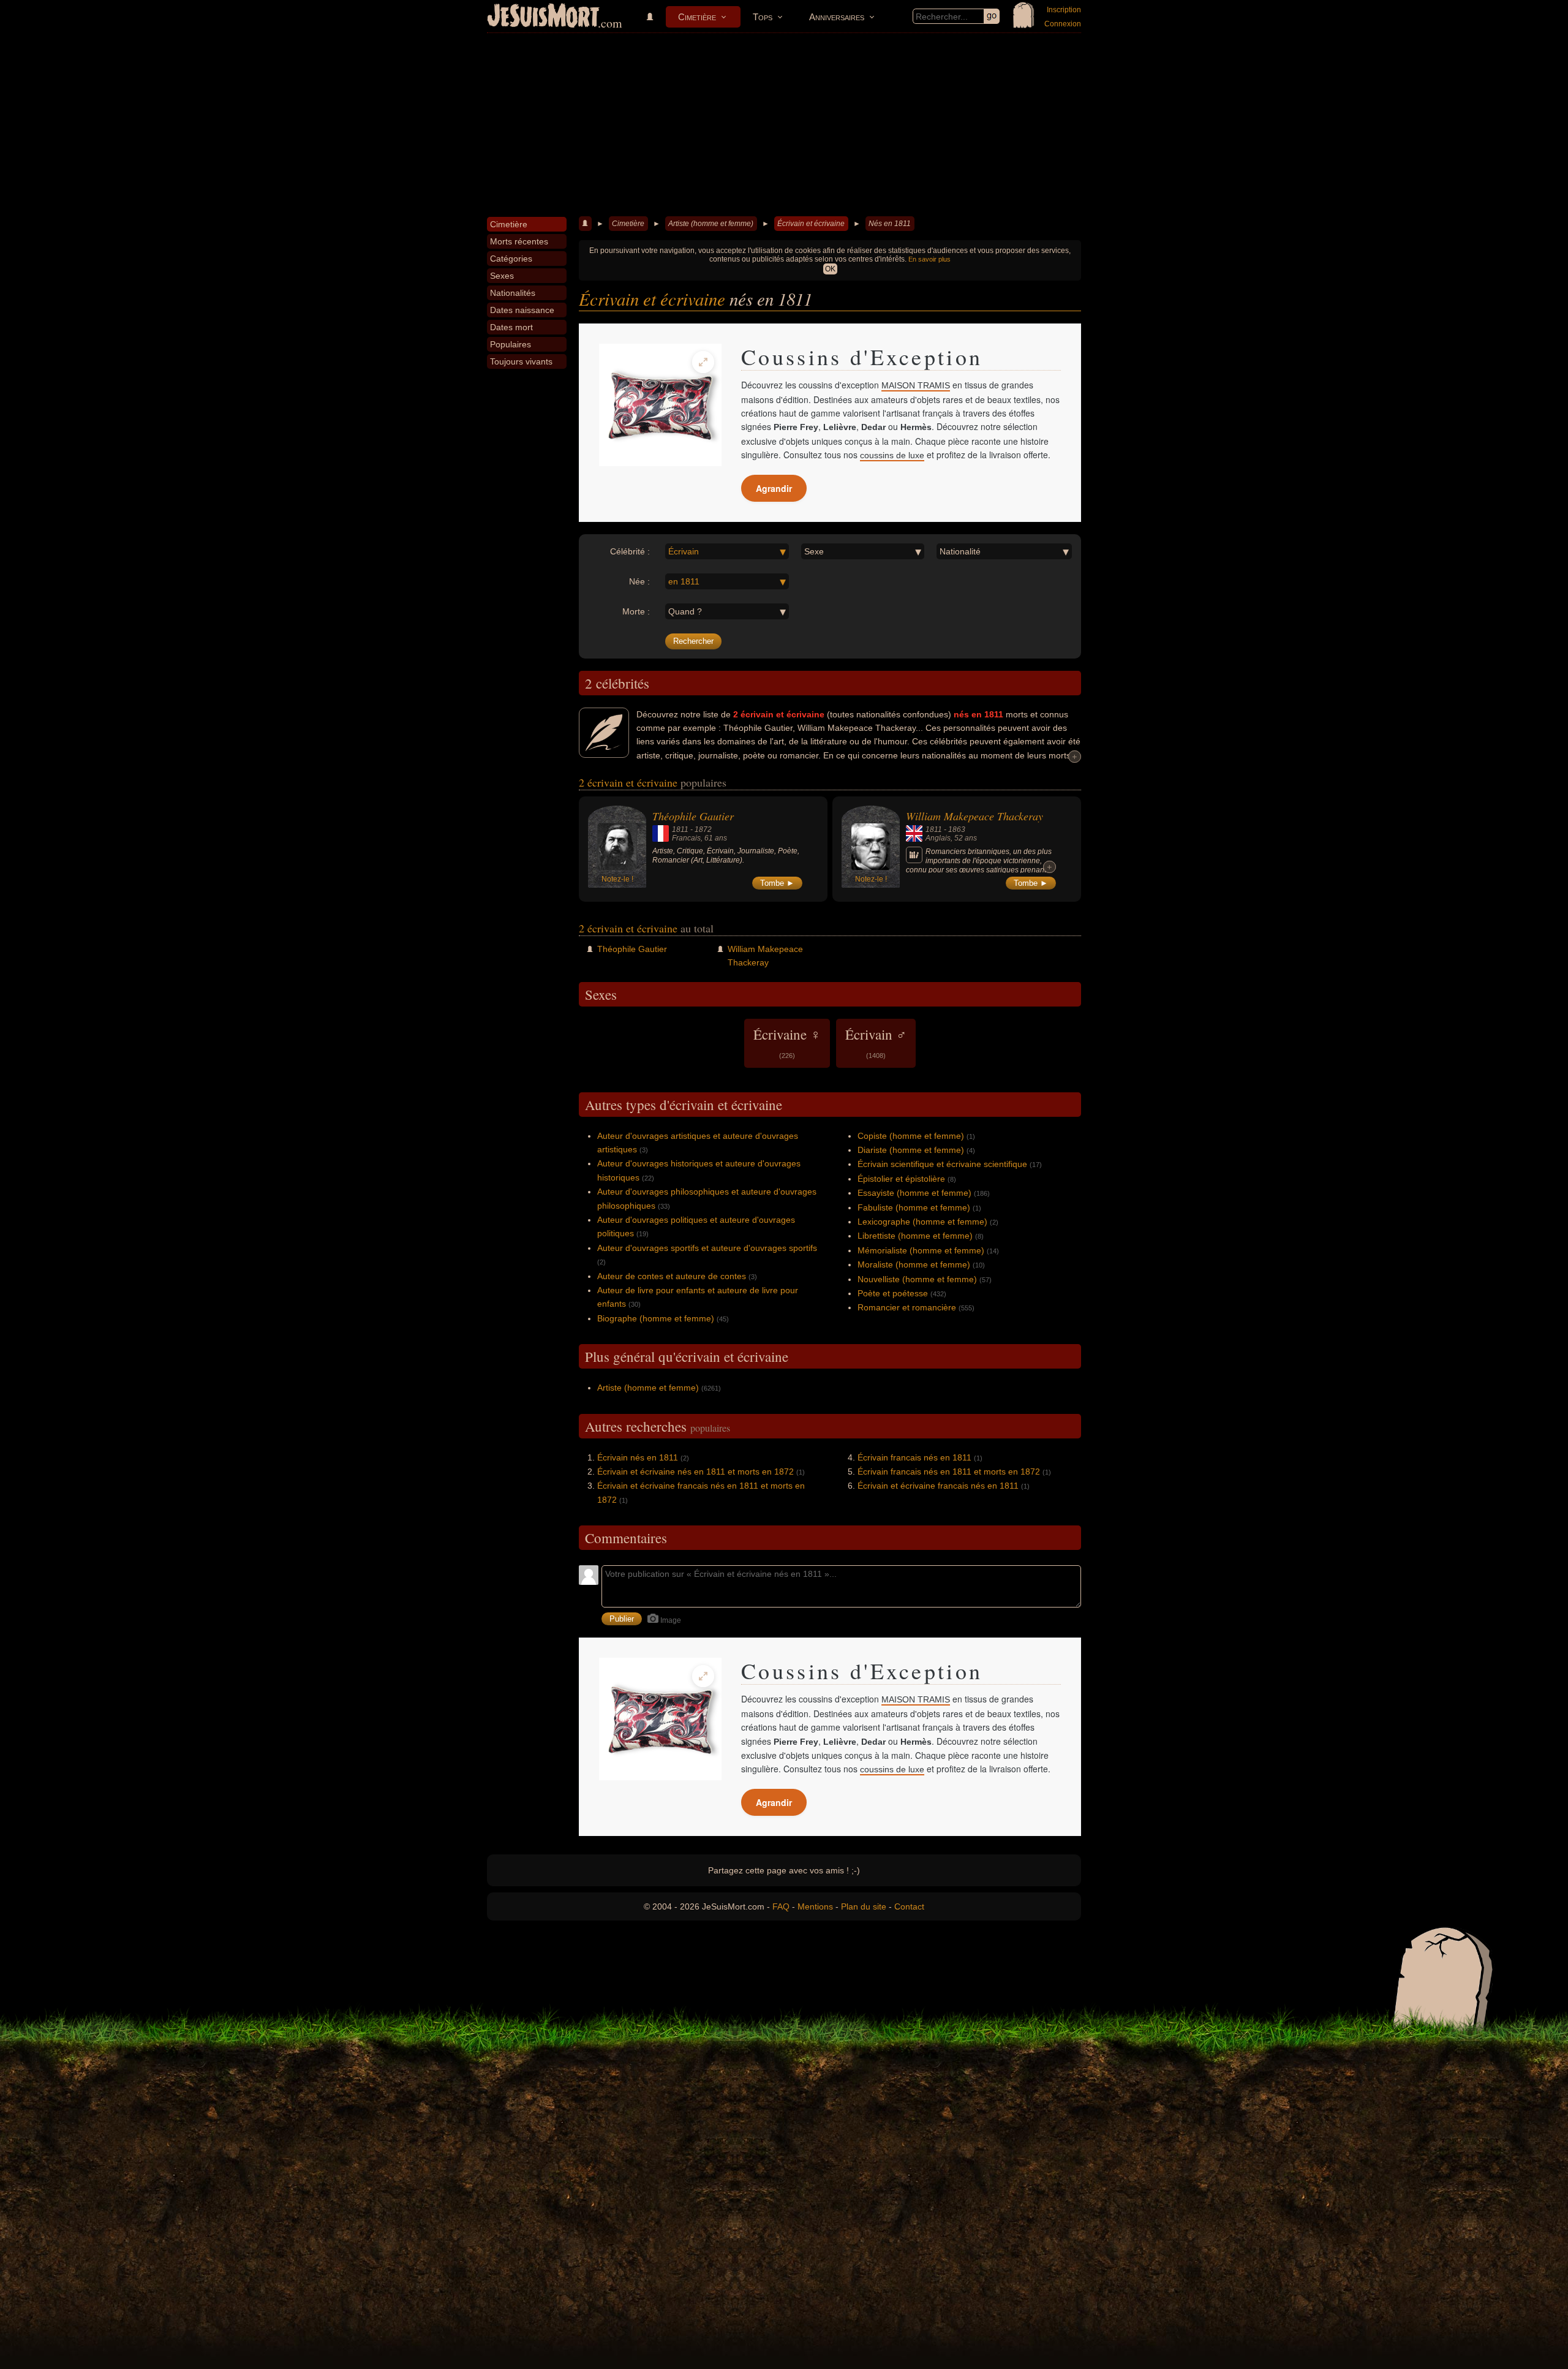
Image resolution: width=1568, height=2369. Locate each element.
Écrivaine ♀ (787, 1042)
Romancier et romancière (907, 1307)
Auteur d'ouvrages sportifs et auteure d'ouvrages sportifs (707, 1248)
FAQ (781, 1906)
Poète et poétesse (893, 1293)
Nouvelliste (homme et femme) (917, 1279)
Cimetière (697, 17)
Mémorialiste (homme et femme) (921, 1250)
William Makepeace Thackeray (974, 816)
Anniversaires (837, 17)
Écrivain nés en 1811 (638, 1457)
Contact (909, 1906)
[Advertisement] (784, 125)
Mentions (815, 1906)
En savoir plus (929, 259)
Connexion (1063, 24)
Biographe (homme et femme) (656, 1318)
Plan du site (864, 1906)
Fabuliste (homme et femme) (914, 1207)
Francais (686, 838)
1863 (957, 829)
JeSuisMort (543, 17)
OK (830, 269)
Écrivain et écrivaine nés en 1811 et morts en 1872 (695, 1472)
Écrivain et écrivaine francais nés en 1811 (938, 1486)
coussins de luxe (892, 455)
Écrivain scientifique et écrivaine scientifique (942, 1164)
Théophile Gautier (693, 816)
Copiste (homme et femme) (911, 1136)
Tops (763, 17)
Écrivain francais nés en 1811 (914, 1457)
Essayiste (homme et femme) (914, 1193)
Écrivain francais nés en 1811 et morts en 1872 (949, 1472)
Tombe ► (777, 883)
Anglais (938, 838)
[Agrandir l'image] (703, 362)
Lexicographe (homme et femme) (922, 1222)
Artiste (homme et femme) (711, 224)
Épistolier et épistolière (901, 1179)
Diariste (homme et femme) (911, 1150)
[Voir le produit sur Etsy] (660, 405)
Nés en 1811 (890, 224)
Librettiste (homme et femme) (915, 1236)
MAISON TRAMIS (916, 385)
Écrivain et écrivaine (811, 224)
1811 (680, 829)
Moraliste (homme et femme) (914, 1264)
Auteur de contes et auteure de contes (672, 1276)
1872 (703, 829)
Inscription (1064, 10)
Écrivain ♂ (876, 1042)
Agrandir (774, 488)
